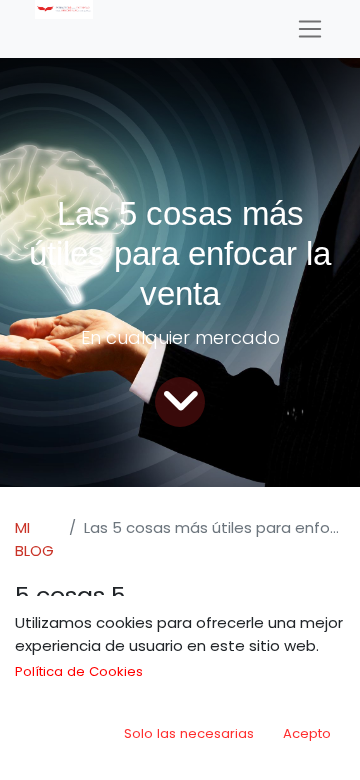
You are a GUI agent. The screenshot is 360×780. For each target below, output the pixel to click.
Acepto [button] (307, 733)
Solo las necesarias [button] (189, 733)
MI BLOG (34, 539)
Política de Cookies (79, 671)
